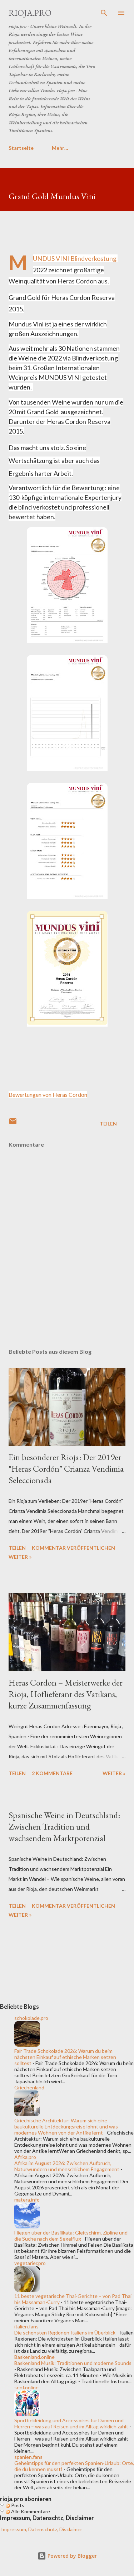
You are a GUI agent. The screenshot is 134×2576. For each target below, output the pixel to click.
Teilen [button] (108, 1124)
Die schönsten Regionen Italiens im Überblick (65, 2333)
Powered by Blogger (71, 2556)
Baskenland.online (34, 2357)
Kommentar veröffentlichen (73, 1548)
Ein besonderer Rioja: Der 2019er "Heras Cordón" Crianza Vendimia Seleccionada (66, 1469)
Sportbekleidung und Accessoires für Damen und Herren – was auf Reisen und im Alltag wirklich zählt (71, 2423)
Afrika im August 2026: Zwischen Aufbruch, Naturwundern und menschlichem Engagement (67, 2166)
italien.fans (26, 2326)
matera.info (27, 2200)
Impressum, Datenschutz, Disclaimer (41, 2529)
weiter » (20, 1557)
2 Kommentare (52, 1773)
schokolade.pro (31, 2018)
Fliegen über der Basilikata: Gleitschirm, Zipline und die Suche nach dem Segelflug (71, 2236)
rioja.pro (30, 13)
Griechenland (29, 2087)
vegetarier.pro (30, 2263)
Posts (17, 2505)
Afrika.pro (25, 2157)
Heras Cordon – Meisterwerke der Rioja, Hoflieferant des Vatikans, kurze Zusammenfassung (66, 1694)
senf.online (26, 2387)
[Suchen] (104, 13)
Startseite (21, 148)
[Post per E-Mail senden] (13, 1124)
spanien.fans (28, 2457)
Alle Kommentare (30, 2511)
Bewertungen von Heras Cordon (48, 1095)
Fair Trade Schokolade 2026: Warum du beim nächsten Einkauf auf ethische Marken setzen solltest (65, 2057)
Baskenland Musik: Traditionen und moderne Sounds (73, 2363)
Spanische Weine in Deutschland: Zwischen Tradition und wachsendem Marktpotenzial (64, 1827)
